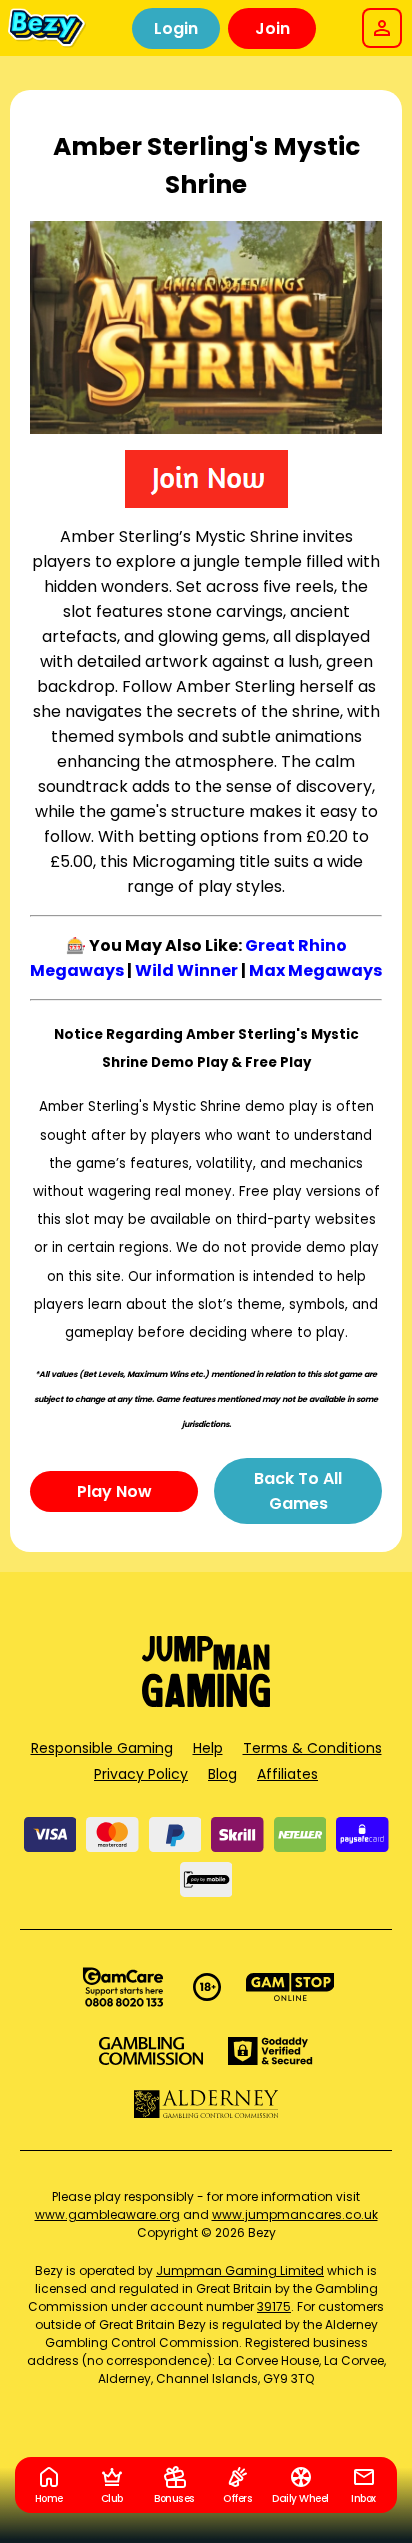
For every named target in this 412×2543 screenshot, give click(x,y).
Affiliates (287, 1774)
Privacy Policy (141, 1774)
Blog (222, 1774)
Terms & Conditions (312, 1748)
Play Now (114, 1491)
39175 (274, 2306)
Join (272, 28)
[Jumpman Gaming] (206, 1701)
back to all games (298, 1491)
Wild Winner (186, 970)
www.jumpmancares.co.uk (295, 2214)
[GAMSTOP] (290, 1987)
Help (208, 1748)
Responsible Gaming (102, 1748)
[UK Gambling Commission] (151, 2051)
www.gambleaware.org (107, 2214)
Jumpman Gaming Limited (240, 2270)
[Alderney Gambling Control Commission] (206, 2104)
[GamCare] (123, 1987)
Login (176, 28)
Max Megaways (315, 970)
